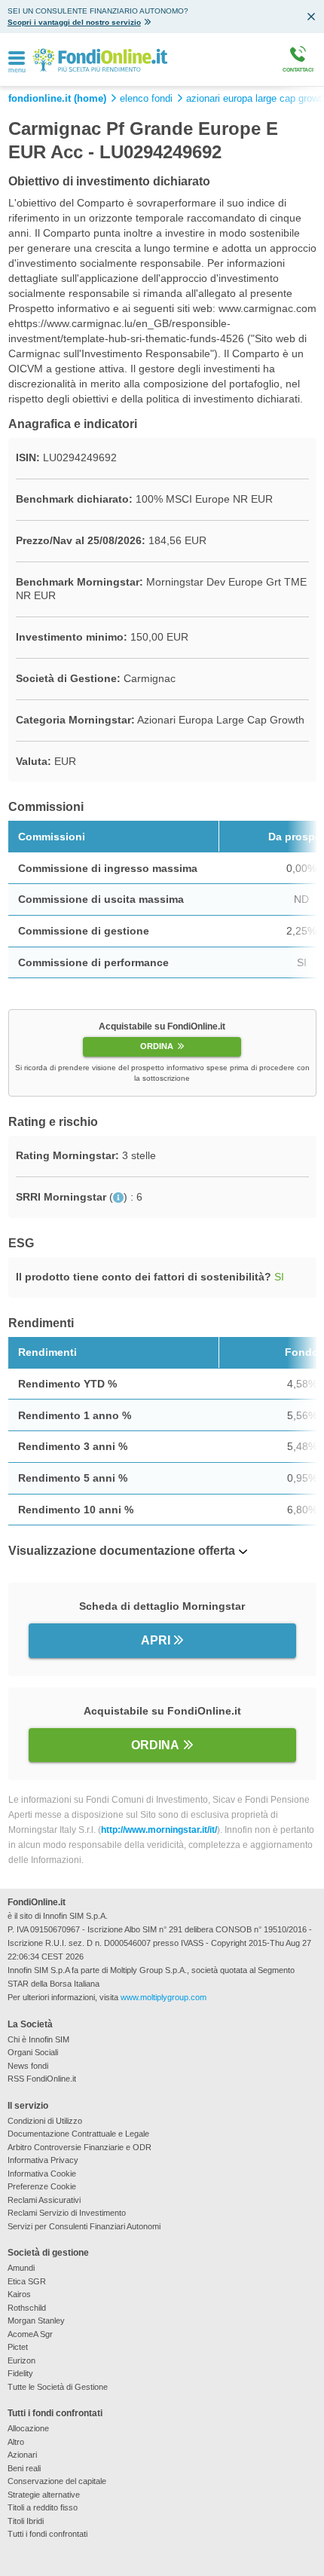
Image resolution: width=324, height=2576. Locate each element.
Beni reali (24, 2468)
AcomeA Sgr (30, 2334)
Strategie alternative (44, 2495)
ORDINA (157, 1046)
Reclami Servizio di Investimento (67, 2213)
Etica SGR (27, 2281)
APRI (156, 1640)
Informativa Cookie (42, 2174)
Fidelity (20, 2373)
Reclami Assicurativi (44, 2200)
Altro (16, 2442)
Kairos (19, 2294)
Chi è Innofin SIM (38, 2039)
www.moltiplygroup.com (164, 1997)
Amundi (21, 2268)
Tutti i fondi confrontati (47, 2534)
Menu (17, 70)
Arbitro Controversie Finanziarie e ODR (79, 2147)
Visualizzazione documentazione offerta (122, 1551)
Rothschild (27, 2308)
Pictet (18, 2347)
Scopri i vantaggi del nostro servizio (74, 22)
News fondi (28, 2066)
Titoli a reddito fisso (43, 2507)
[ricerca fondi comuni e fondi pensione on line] (100, 59)
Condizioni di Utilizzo (45, 2121)
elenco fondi (146, 99)
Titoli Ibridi (26, 2521)
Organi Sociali (33, 2052)
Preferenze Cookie (42, 2186)
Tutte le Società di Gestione (58, 2387)
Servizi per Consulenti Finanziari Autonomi (84, 2226)
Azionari (22, 2455)
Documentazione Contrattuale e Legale (78, 2134)
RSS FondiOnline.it (42, 2079)
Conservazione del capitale (57, 2481)
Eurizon (21, 2360)
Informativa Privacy (43, 2160)
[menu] (17, 59)
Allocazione (28, 2428)
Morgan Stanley (36, 2321)
